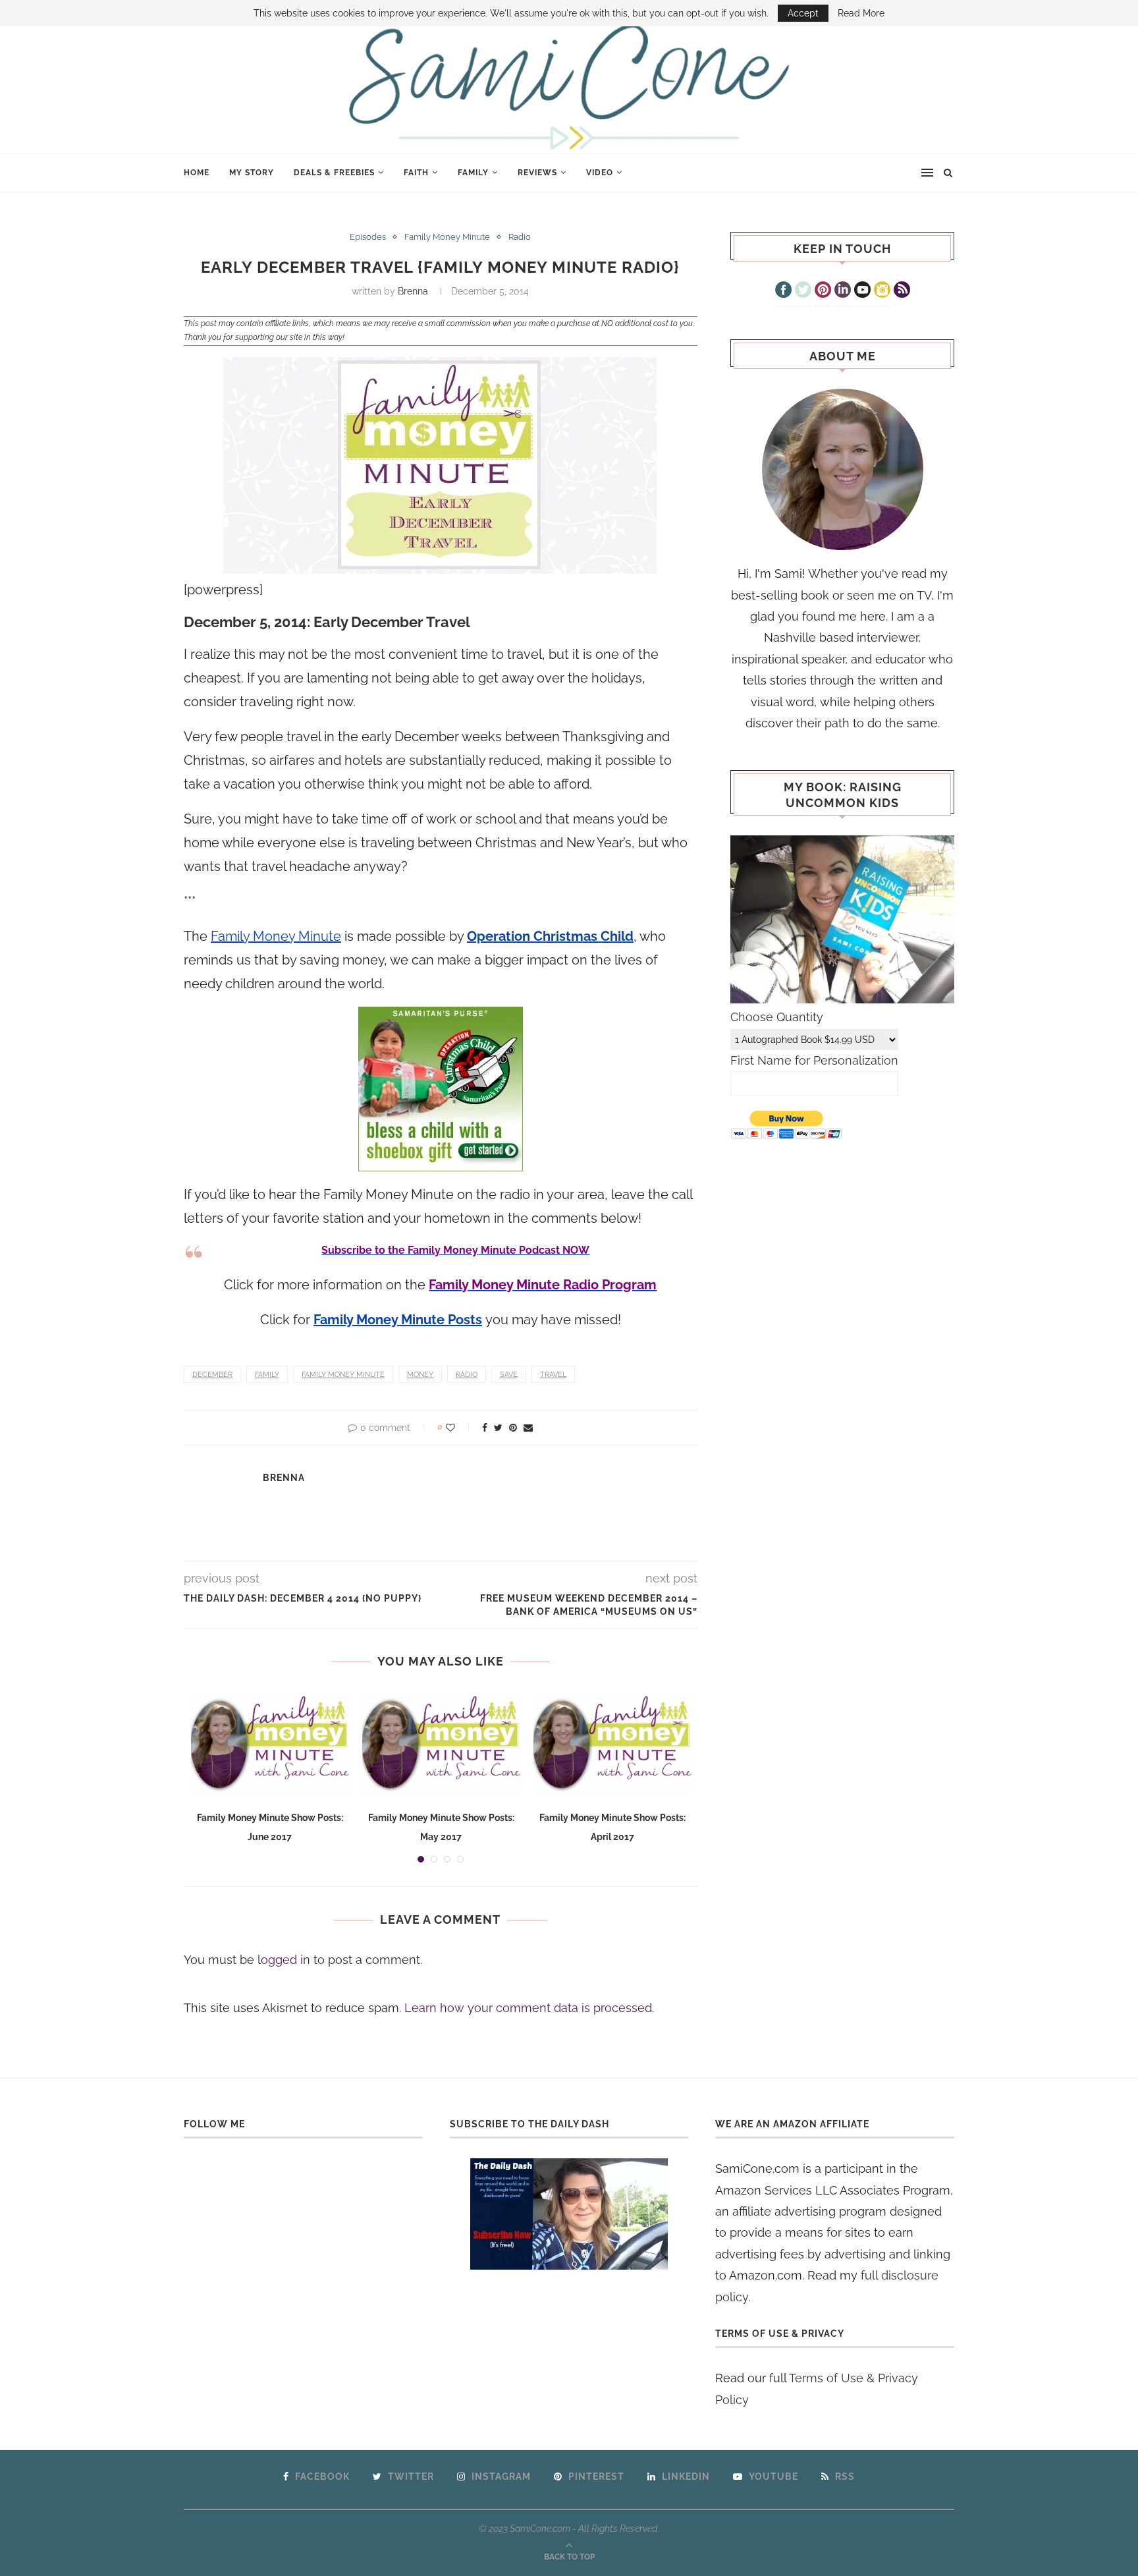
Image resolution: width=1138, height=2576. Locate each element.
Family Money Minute (447, 237)
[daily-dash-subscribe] (569, 2214)
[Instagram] (882, 291)
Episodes (368, 237)
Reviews (537, 173)
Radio (520, 237)
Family (473, 173)
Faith (416, 173)
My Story (252, 173)
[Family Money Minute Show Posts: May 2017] (441, 1744)
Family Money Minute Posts (398, 1320)
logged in (284, 1960)
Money (420, 1375)
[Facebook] (783, 291)
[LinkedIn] (843, 291)
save (509, 1375)
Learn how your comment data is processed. (529, 2008)
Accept (803, 13)
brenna (413, 291)
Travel (553, 1375)
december (212, 1375)
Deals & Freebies (334, 173)
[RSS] (902, 291)
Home (197, 173)
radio (467, 1375)
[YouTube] (862, 291)
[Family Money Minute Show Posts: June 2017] (270, 1744)
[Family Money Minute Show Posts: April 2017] (612, 1744)
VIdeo (600, 173)
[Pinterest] (823, 291)
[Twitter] (803, 291)
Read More (861, 13)
